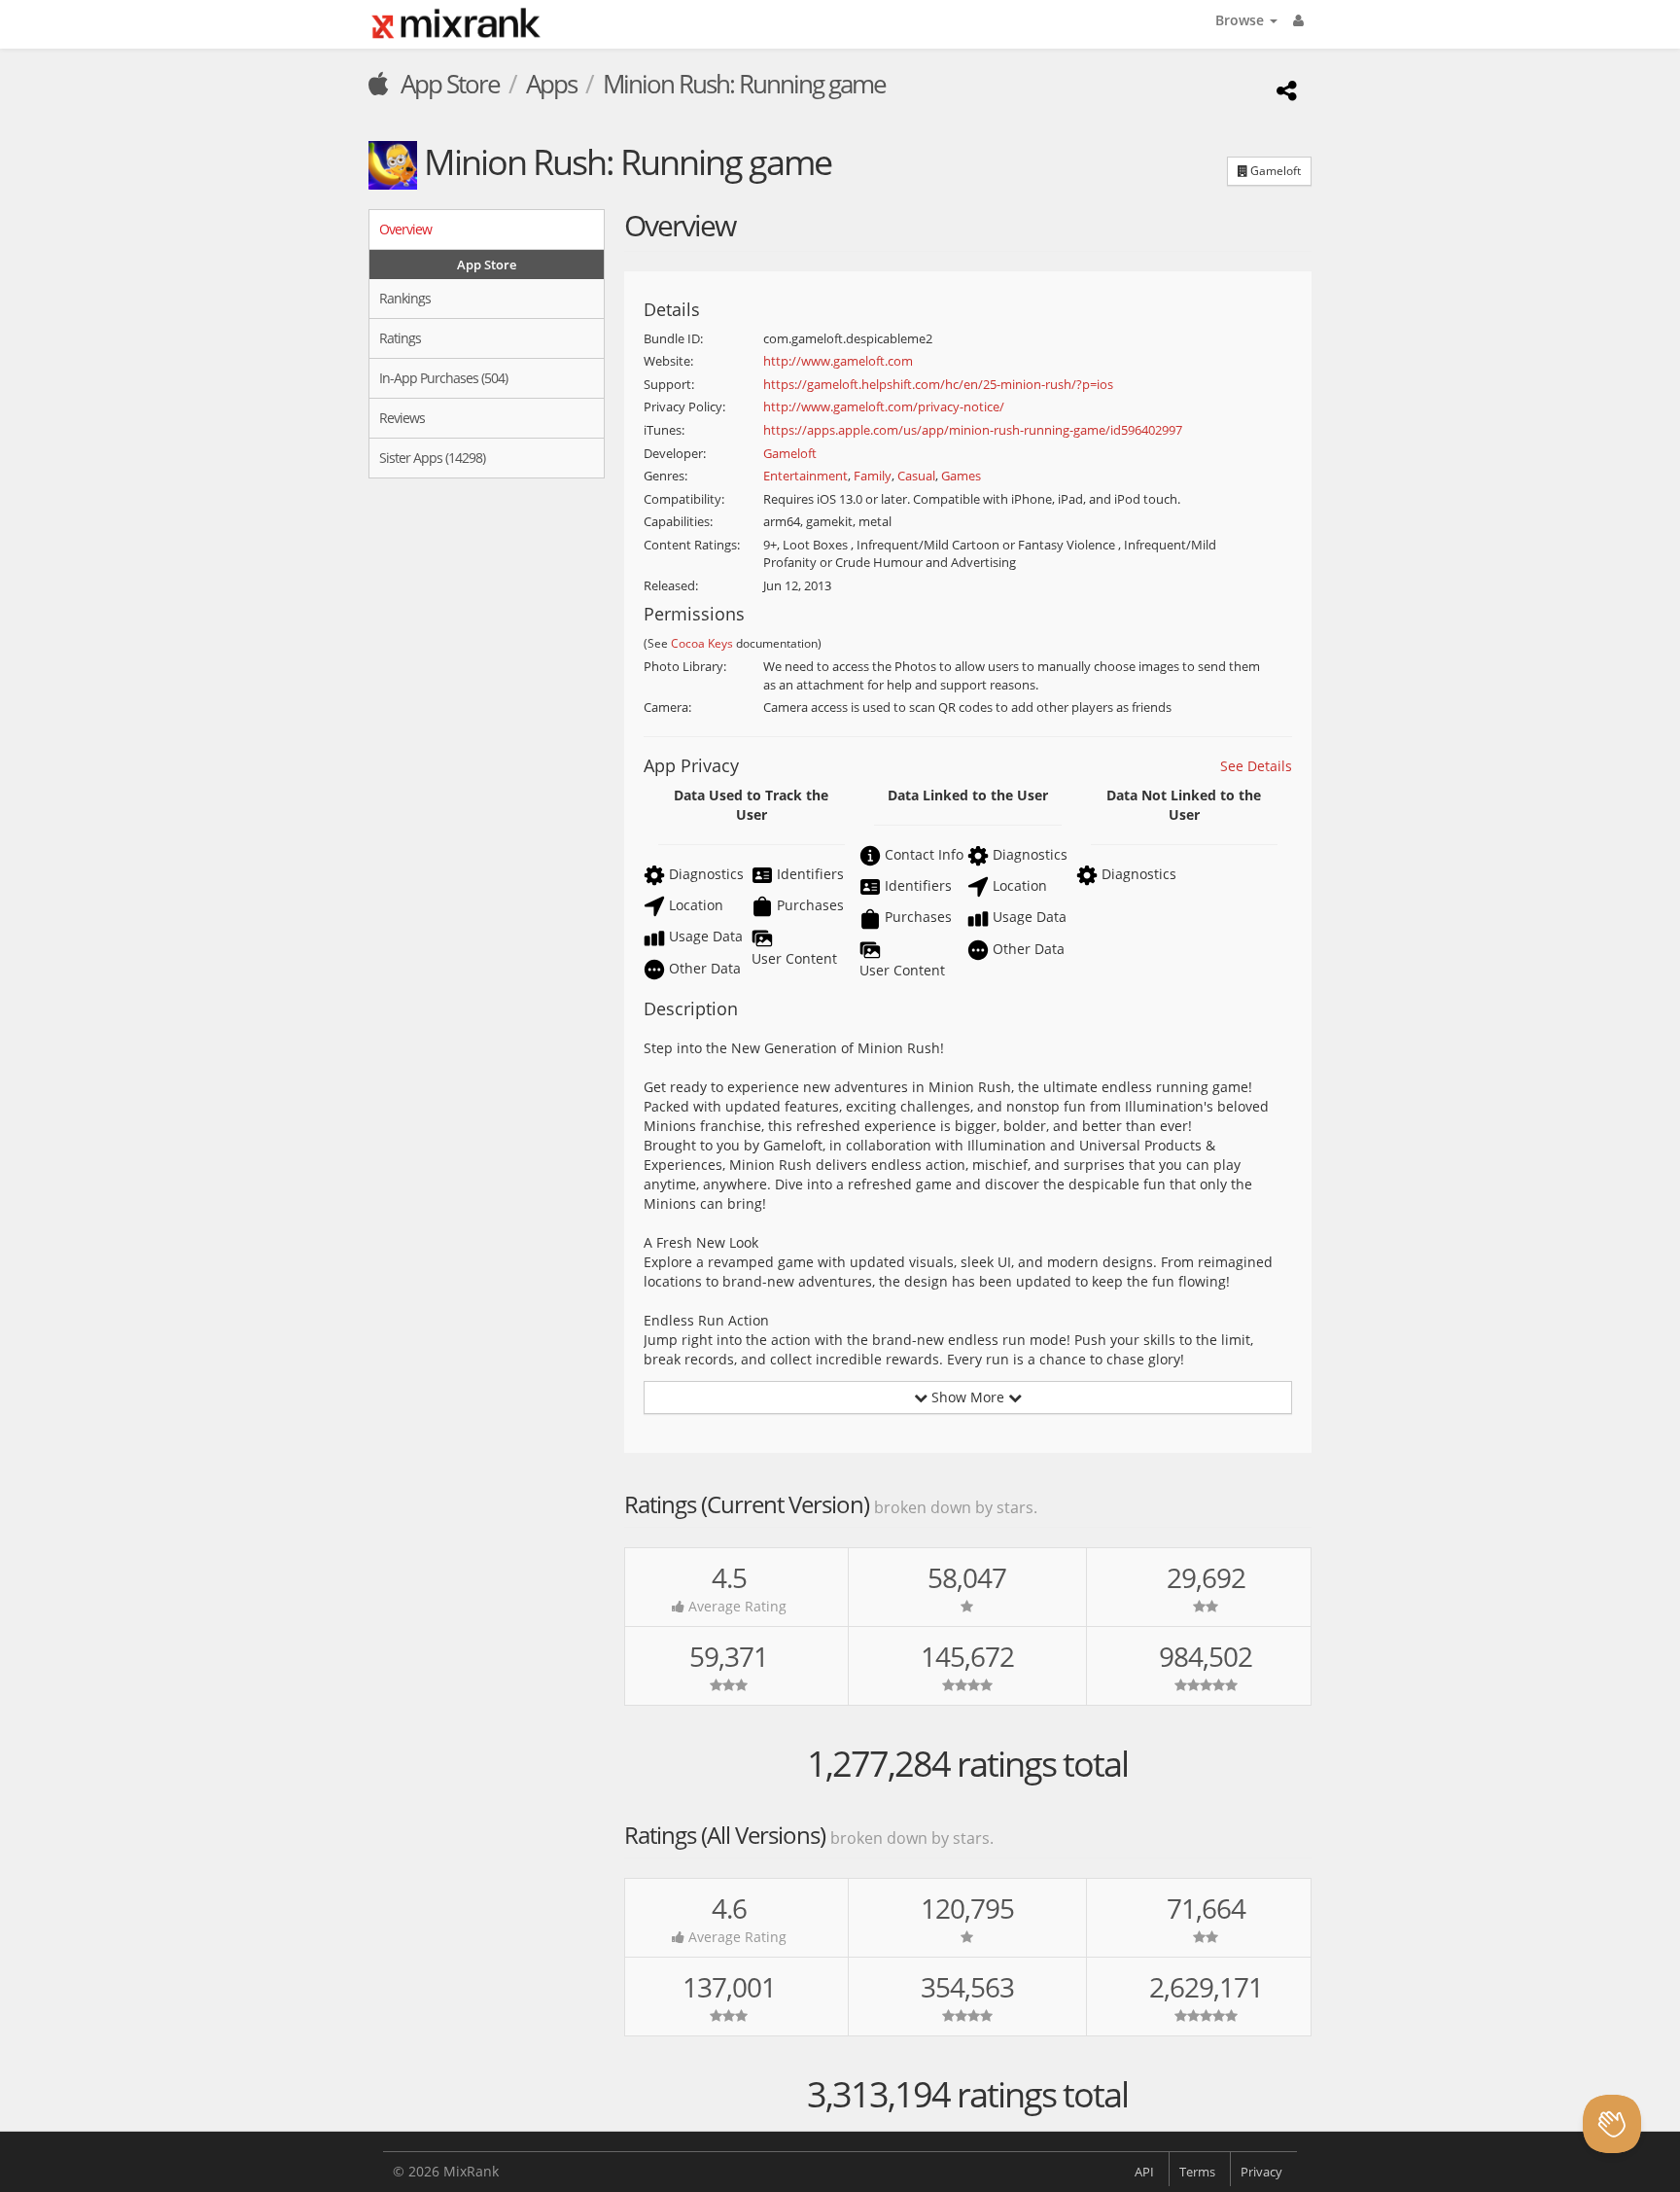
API (1144, 2172)
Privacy (1261, 2172)
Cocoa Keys (702, 643)
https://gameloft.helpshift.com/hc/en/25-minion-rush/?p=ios (938, 384)
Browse (1242, 20)
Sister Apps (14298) (432, 458)
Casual (916, 476)
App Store (448, 84)
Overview (405, 229)
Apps (551, 84)
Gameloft (1274, 171)
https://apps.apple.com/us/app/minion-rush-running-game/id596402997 (973, 430)
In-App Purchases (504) (443, 378)
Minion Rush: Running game (744, 84)
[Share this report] (1284, 90)
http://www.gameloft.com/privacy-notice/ (884, 407)
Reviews (402, 418)
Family (873, 476)
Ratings (400, 338)
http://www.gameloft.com (838, 361)
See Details (1256, 766)
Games (961, 476)
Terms (1197, 2172)
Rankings (405, 298)
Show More (968, 1397)
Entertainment (805, 476)
